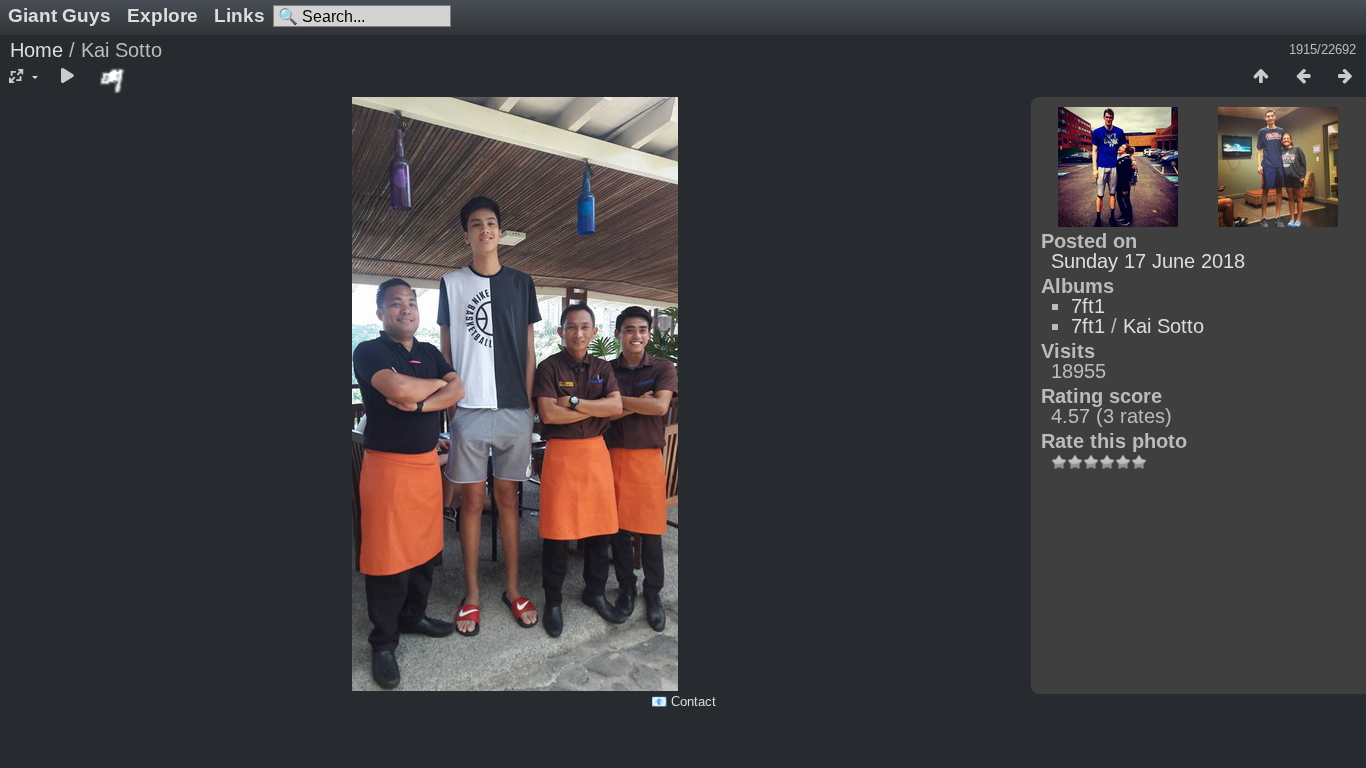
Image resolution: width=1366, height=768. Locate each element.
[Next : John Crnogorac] (1345, 77)
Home (36, 50)
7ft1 (1088, 306)
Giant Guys (59, 15)
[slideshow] (67, 77)
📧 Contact (683, 701)
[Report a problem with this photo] (113, 80)
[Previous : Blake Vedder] (1303, 77)
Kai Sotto (1163, 326)
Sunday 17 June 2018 (1148, 261)
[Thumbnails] (1261, 77)
